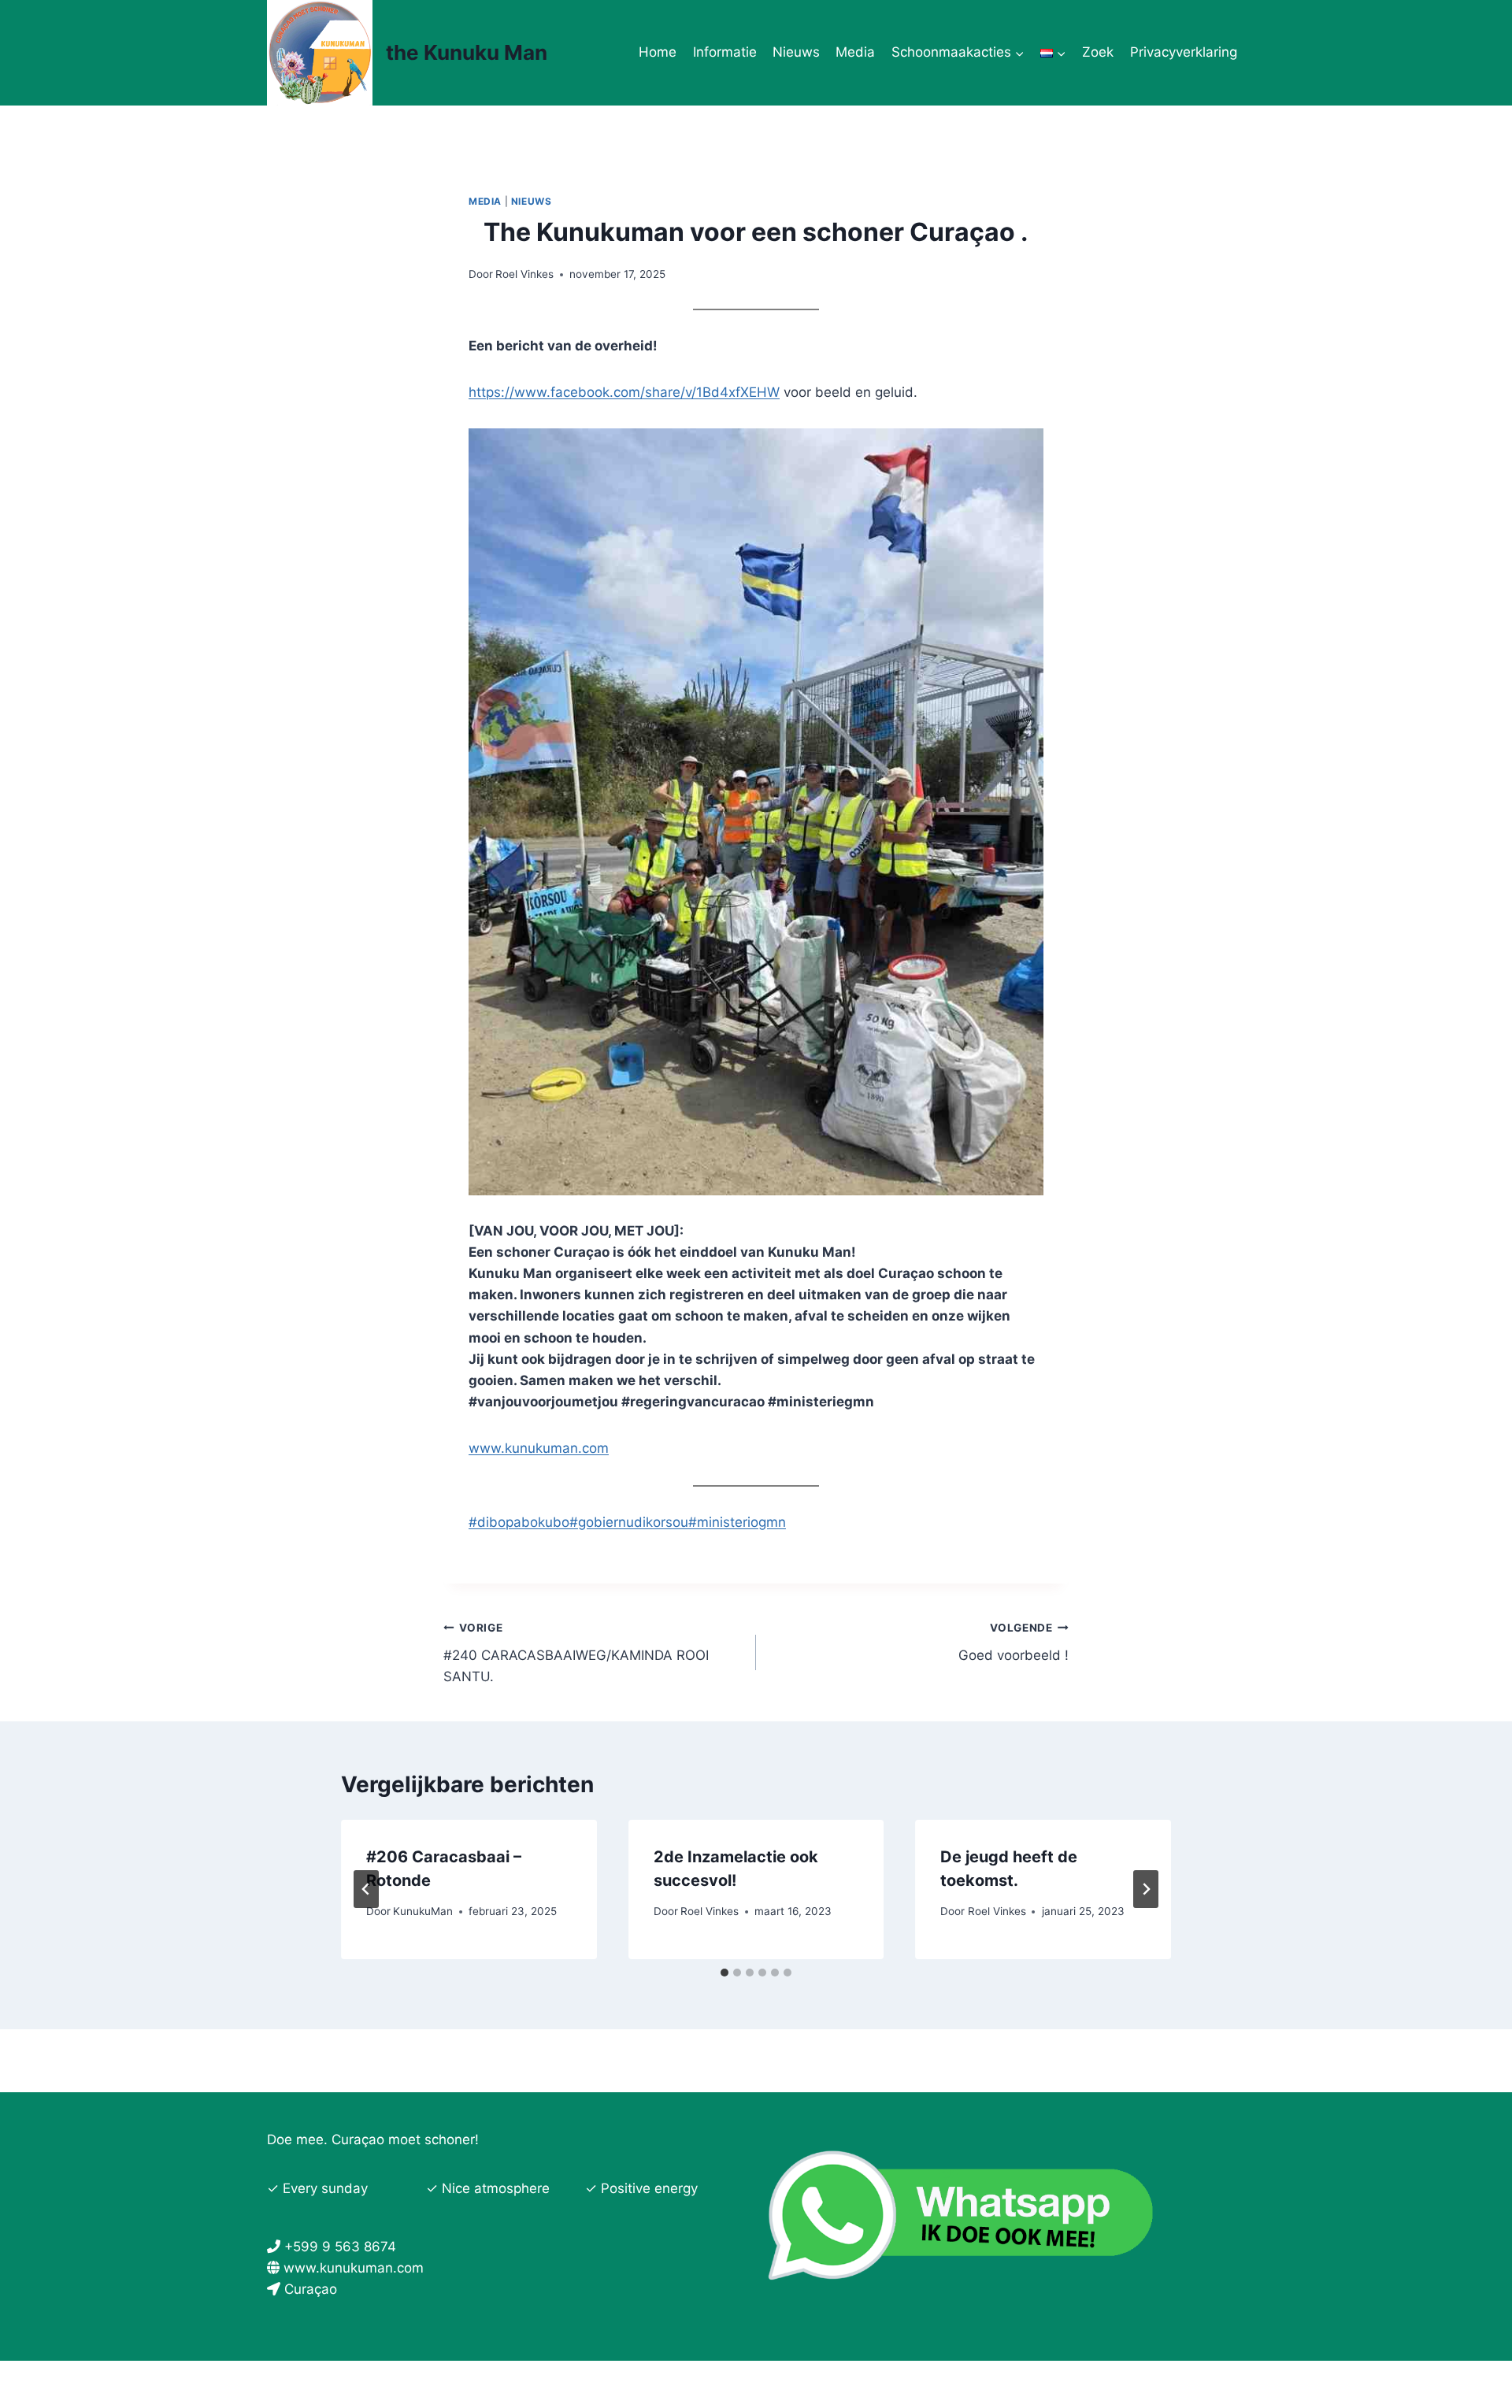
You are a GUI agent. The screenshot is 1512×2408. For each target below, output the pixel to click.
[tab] (724, 1973)
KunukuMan (423, 1911)
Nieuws (796, 52)
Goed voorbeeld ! (1014, 1642)
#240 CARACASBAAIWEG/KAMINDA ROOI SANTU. (576, 1653)
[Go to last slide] (366, 1889)
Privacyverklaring (1184, 52)
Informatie (725, 52)
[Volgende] (1146, 1889)
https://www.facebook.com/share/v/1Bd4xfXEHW (624, 392)
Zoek (1098, 52)
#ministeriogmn (737, 1522)
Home (658, 52)
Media (855, 52)
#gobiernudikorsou (629, 1522)
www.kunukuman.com (539, 1448)
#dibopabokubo (519, 1522)
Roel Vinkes (524, 274)
